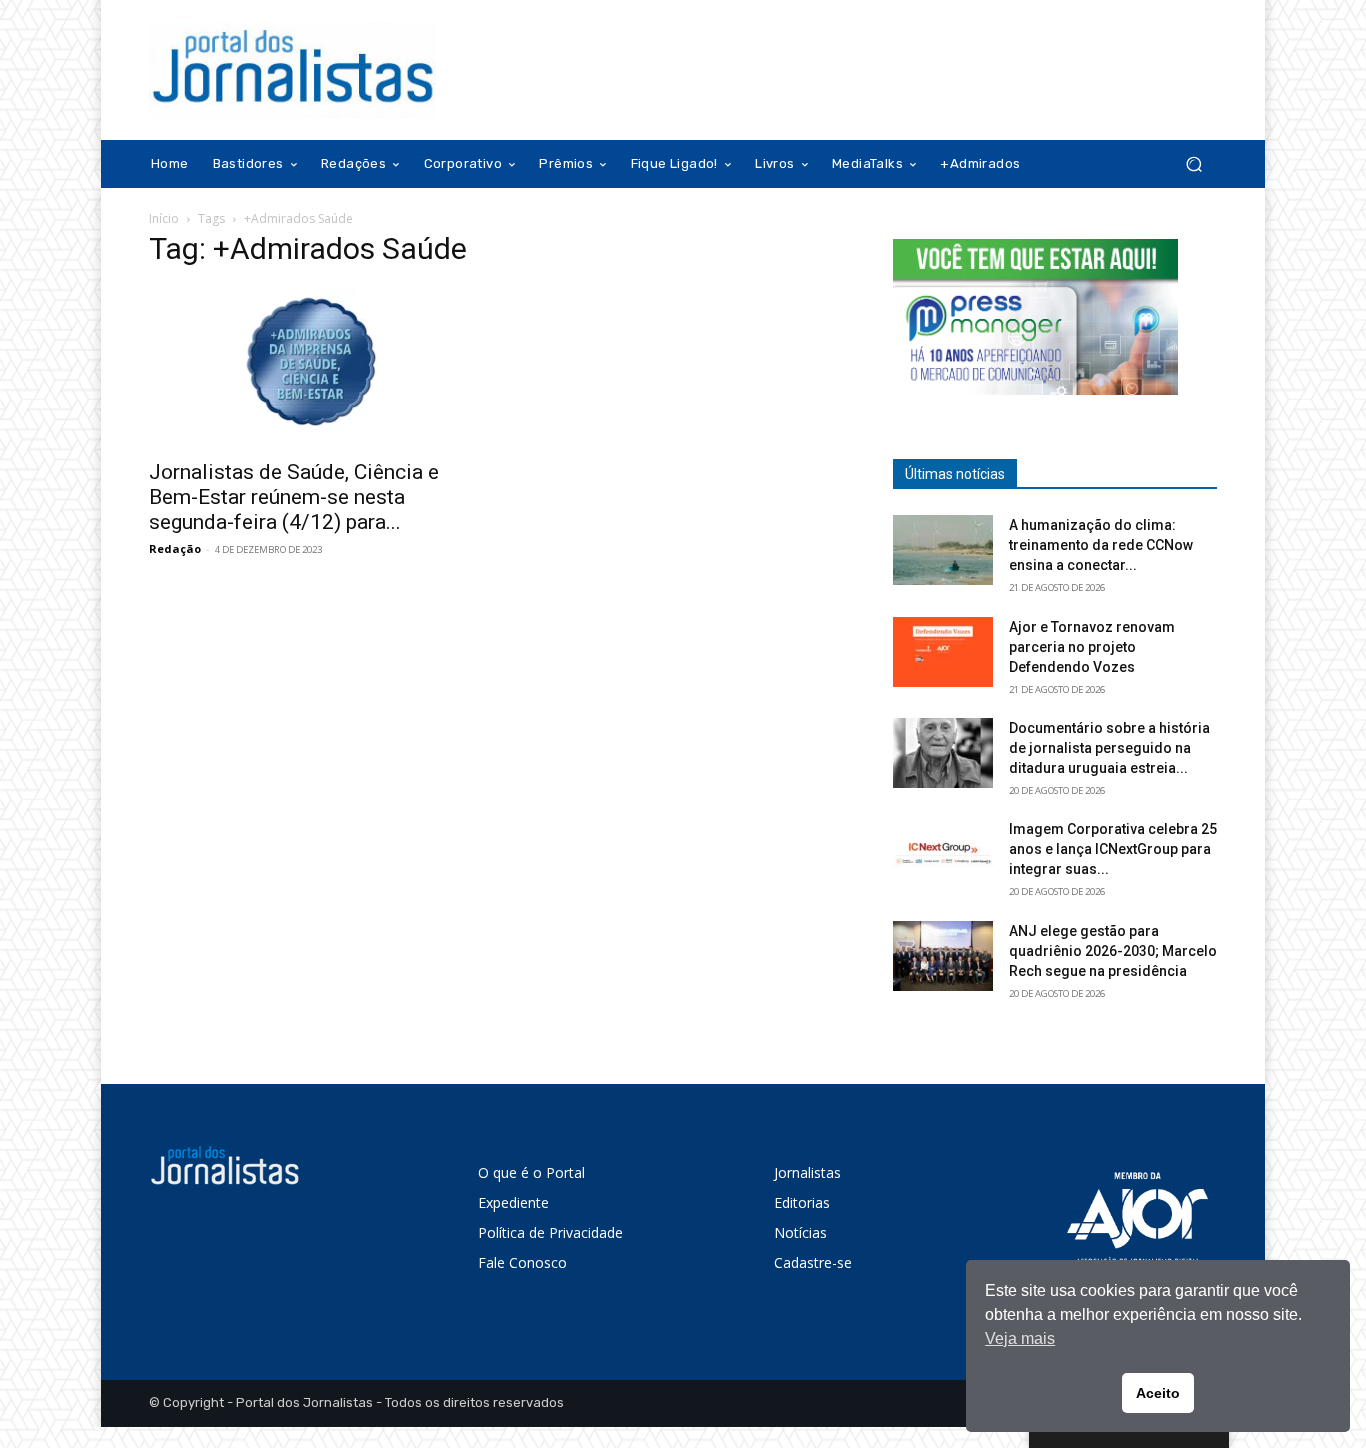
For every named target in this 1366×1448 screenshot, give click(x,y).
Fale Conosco (522, 1262)
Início (164, 218)
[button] (1193, 164)
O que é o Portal (531, 1172)
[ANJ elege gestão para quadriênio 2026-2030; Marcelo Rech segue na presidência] (943, 956)
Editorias (802, 1202)
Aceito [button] (1158, 1393)
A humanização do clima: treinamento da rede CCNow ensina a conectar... (1101, 545)
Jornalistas (807, 1172)
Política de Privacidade (550, 1232)
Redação (175, 548)
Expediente (513, 1202)
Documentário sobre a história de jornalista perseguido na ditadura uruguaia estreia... (1109, 748)
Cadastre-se (813, 1262)
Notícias (800, 1232)
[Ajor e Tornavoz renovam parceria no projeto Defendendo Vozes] (943, 652)
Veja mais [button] (1020, 1338)
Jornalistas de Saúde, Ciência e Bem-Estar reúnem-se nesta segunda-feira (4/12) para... (294, 497)
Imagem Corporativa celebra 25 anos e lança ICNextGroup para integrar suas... (1113, 849)
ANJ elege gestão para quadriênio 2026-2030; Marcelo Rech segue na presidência (1113, 951)
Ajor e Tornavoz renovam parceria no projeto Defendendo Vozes (1092, 647)
